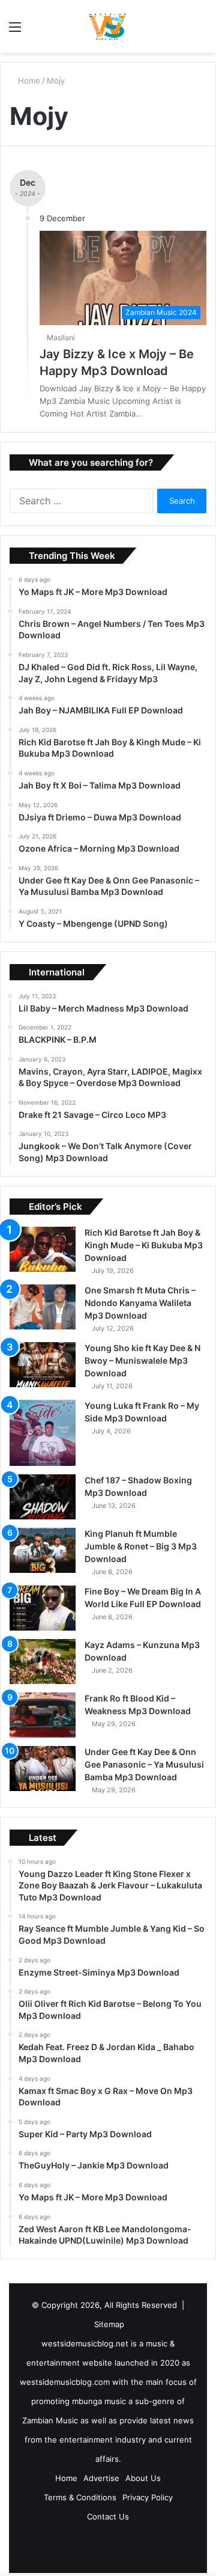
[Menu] (15, 31)
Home (29, 81)
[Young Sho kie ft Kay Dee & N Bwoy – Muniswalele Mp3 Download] (43, 1365)
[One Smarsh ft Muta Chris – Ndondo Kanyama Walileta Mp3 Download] (43, 1307)
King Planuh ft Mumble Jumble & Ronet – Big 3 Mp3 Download (141, 1546)
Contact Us (108, 2516)
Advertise (101, 2478)
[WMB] (108, 26)
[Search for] (201, 31)
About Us (143, 2478)
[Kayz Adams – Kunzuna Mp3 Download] (43, 1662)
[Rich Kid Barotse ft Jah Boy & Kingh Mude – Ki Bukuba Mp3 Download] (43, 1249)
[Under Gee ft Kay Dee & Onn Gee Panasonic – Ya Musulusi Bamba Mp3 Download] (43, 1769)
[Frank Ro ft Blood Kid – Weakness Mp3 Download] (43, 1715)
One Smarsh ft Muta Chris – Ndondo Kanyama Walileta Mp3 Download (140, 1303)
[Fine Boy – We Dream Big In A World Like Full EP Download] (43, 1608)
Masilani (63, 337)
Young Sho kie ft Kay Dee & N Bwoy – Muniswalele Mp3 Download (142, 1360)
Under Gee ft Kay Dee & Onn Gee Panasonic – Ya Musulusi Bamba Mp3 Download (144, 1764)
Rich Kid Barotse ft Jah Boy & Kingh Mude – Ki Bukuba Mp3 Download (144, 1245)
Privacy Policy (148, 2497)
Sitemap (109, 2324)
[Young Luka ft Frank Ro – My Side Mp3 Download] (43, 1433)
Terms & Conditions (80, 2497)
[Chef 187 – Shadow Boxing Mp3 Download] (43, 1497)
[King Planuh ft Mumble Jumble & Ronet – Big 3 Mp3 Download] (43, 1550)
